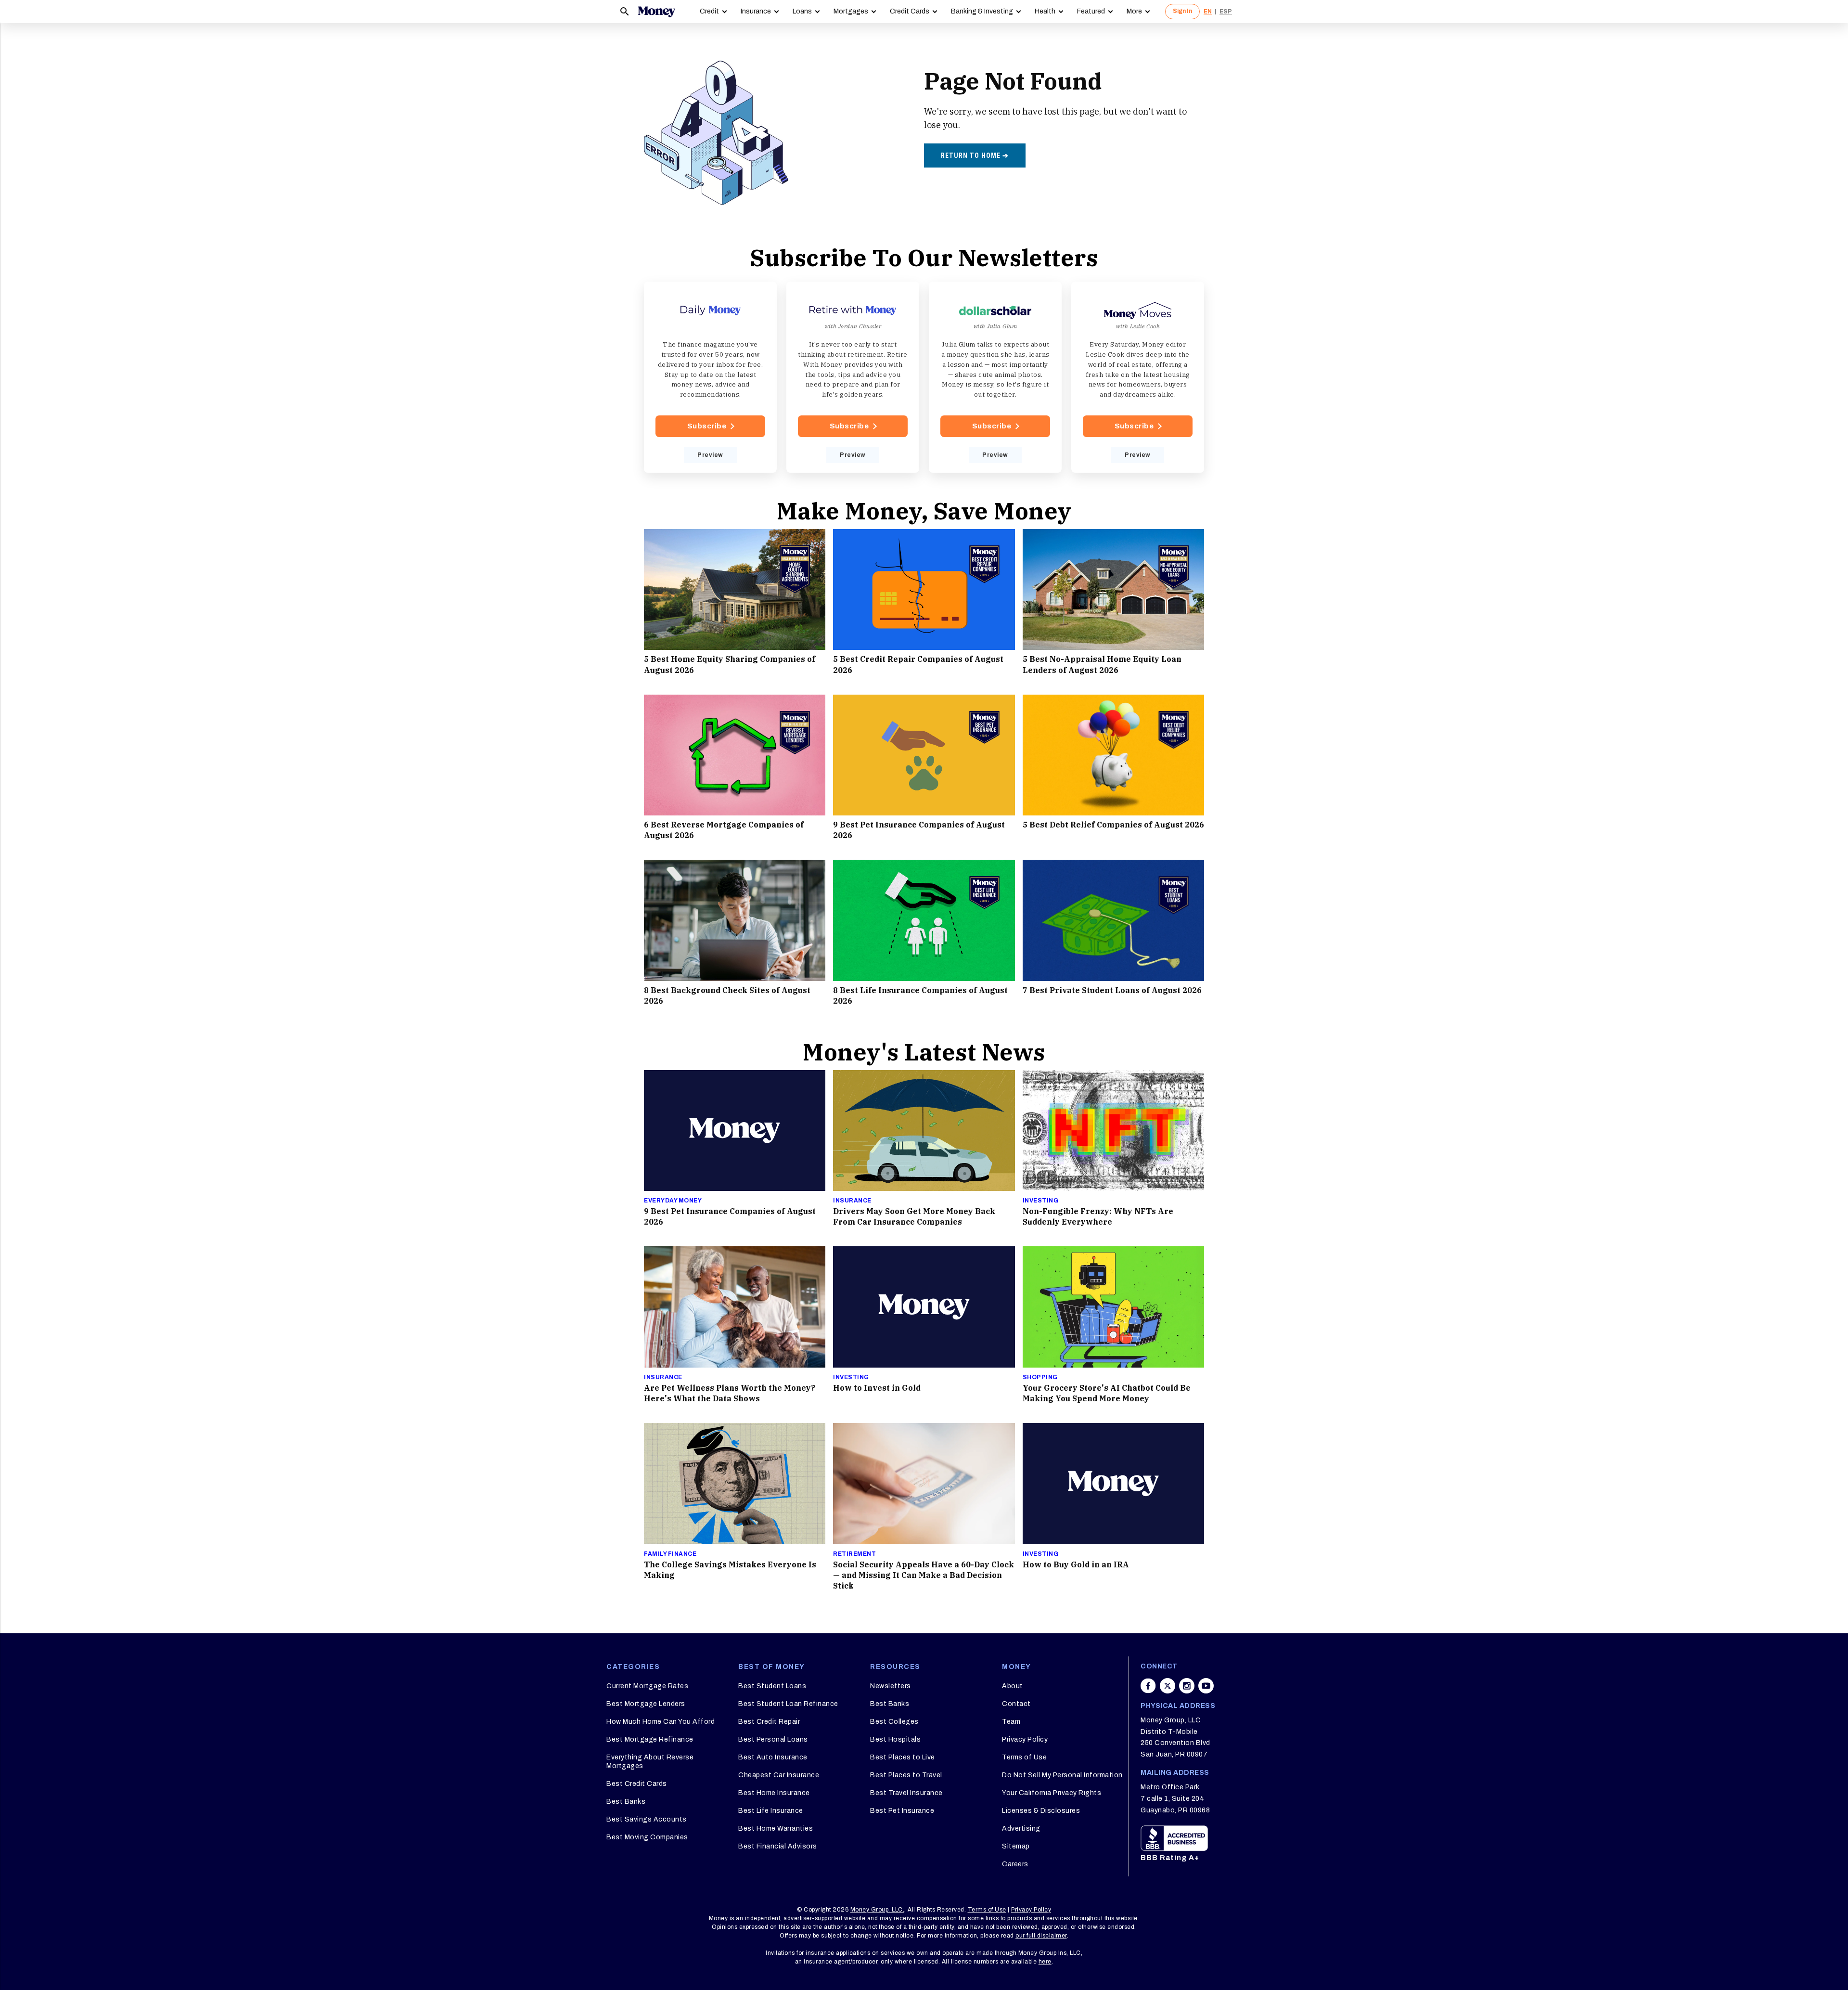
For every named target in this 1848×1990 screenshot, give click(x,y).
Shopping (1040, 1377)
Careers (1015, 1864)
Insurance (756, 11)
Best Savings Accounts (647, 1819)
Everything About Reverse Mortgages (650, 1762)
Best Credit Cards (637, 1784)
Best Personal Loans (773, 1739)
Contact (1016, 1704)
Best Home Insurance (774, 1793)
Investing (1041, 1201)
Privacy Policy (1025, 1739)
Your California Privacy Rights (1052, 1793)
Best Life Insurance (771, 1811)
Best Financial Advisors (778, 1846)
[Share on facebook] (1148, 1686)
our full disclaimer (1041, 1936)
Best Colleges (894, 1722)
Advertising (1021, 1828)
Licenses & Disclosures (1041, 1811)
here (1045, 1962)
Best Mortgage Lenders (646, 1704)
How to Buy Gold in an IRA (1076, 1564)
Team (1011, 1722)
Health (1045, 11)
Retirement (854, 1554)
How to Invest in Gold (877, 1388)
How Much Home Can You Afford (661, 1722)
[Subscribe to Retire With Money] (853, 377)
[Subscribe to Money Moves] (1138, 377)
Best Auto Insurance (773, 1757)
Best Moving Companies (647, 1837)
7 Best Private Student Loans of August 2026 (1112, 990)
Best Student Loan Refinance (788, 1704)
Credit (709, 11)
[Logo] (656, 12)
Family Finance (670, 1554)
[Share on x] (1168, 1686)
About (1013, 1686)
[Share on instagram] (1187, 1686)
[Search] (625, 12)
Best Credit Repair (769, 1722)
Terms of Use (1024, 1757)
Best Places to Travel (906, 1775)
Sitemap (1016, 1846)
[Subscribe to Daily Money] (710, 377)
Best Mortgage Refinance (650, 1739)
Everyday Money (673, 1201)
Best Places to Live (903, 1757)
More (1134, 11)
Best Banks (626, 1802)
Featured (1091, 11)
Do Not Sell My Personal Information (1062, 1775)
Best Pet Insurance (902, 1811)
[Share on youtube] (1206, 1686)
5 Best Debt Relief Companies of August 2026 (1113, 825)
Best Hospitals (895, 1739)
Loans (802, 11)
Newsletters (891, 1686)
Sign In (1182, 11)
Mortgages (851, 11)
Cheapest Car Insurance (779, 1775)
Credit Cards (910, 11)
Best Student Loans (772, 1686)
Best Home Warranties (776, 1828)
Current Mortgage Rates (647, 1686)
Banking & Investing (982, 11)
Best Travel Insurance (906, 1793)
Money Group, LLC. (878, 1910)
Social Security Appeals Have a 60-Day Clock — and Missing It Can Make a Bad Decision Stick (924, 1575)
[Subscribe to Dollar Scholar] (995, 377)
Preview (710, 455)
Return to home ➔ (975, 155)
